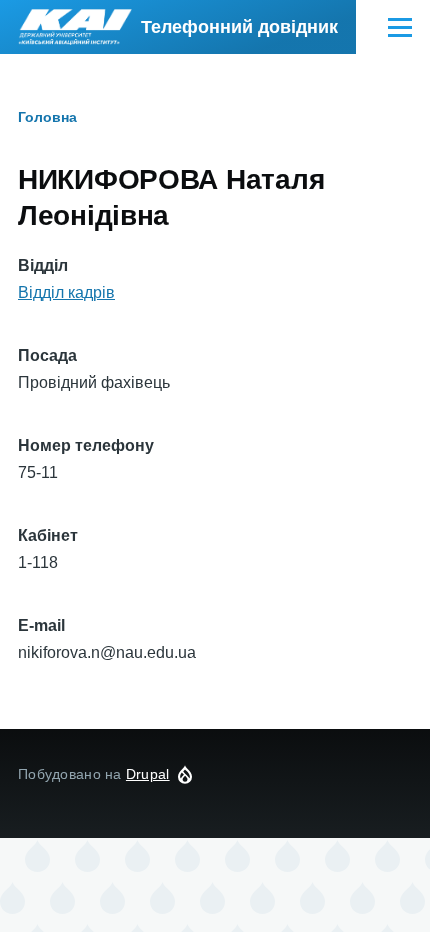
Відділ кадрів (66, 292)
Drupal (148, 774)
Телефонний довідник (239, 27)
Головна (47, 117)
